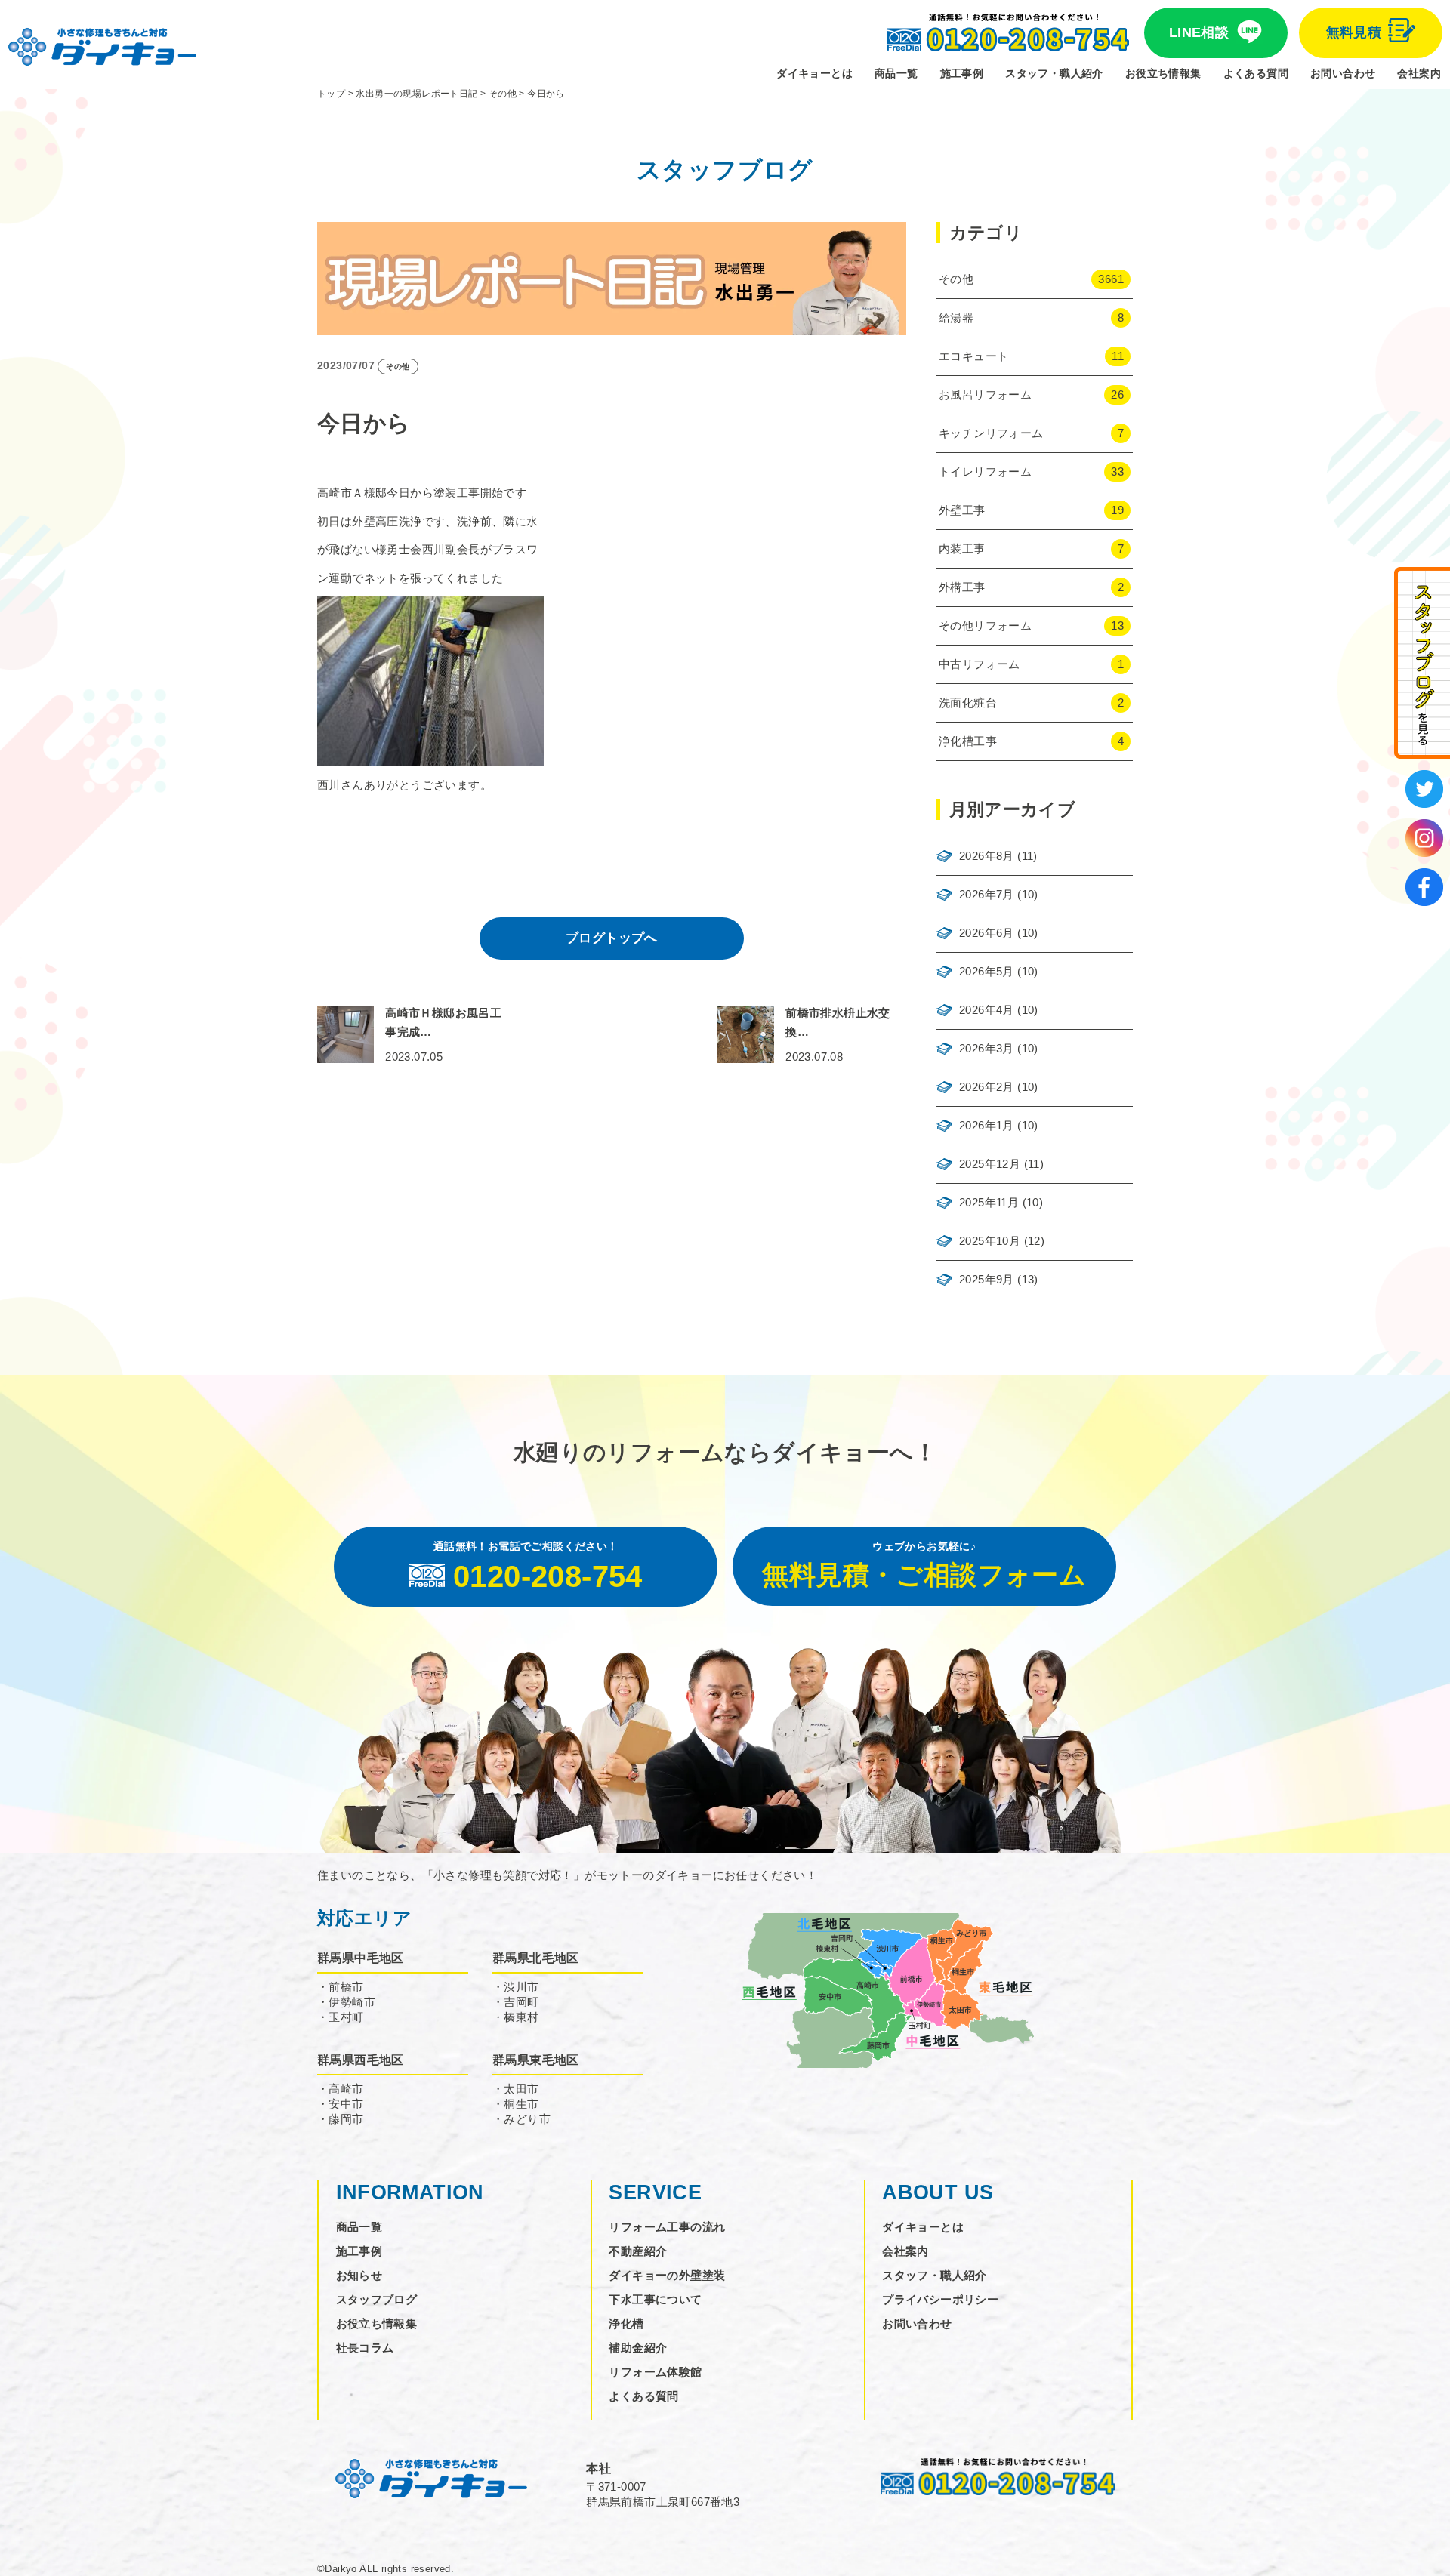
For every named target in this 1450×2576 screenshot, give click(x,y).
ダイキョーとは (814, 73)
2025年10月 (990, 1241)
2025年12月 (990, 1164)
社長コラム (365, 2348)
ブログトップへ (612, 938)
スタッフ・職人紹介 (1054, 73)
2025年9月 (987, 1279)
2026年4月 (987, 1010)
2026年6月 (987, 933)
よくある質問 (1256, 73)
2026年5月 (987, 971)
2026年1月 (987, 1125)
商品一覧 (896, 73)
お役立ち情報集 (1163, 73)
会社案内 (1419, 73)
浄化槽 (626, 2323)
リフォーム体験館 (655, 2372)
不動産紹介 (638, 2251)
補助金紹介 (638, 2348)
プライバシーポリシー (940, 2299)
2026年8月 (987, 856)
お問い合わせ (1343, 73)
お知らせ (359, 2275)
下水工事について (655, 2299)
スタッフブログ (377, 2299)
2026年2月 (987, 1087)
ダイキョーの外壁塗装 (667, 2275)
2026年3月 (987, 1048)
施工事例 (962, 73)
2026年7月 (987, 894)
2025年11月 (989, 1202)
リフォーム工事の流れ (667, 2227)
